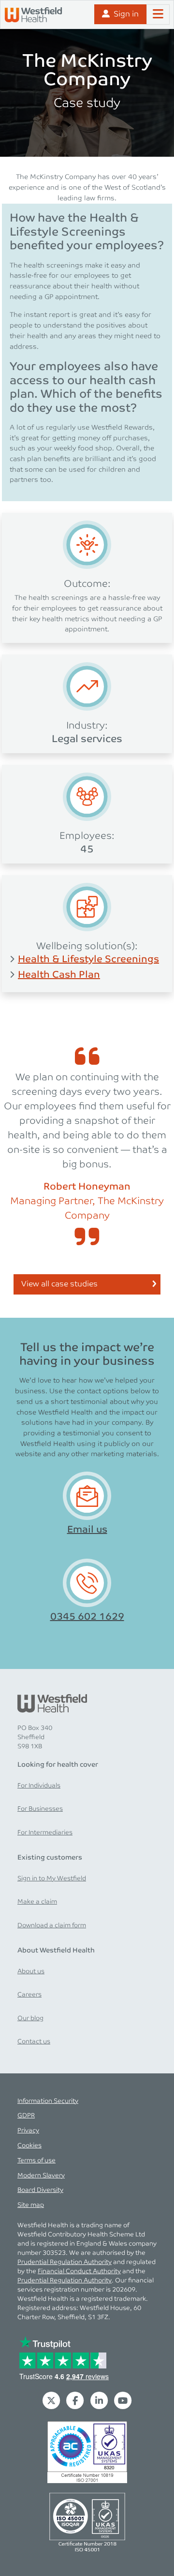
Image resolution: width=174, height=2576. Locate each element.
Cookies (29, 2146)
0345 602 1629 (87, 1617)
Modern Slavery (41, 2176)
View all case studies (59, 1284)
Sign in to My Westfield (52, 1879)
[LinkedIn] (99, 2400)
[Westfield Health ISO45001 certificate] (87, 2522)
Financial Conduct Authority (79, 2271)
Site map (31, 2205)
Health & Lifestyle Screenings (88, 959)
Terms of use (36, 2161)
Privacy (28, 2131)
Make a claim (37, 1902)
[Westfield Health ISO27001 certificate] (87, 2452)
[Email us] (87, 1496)
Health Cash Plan (59, 975)
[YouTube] (123, 2400)
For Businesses (40, 1809)
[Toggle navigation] (158, 15)
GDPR (26, 2116)
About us (31, 1972)
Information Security (48, 2101)
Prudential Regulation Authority (65, 2262)
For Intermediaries (45, 1833)
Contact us (34, 2042)
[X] (51, 2400)
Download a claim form (52, 1926)
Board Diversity (40, 2190)
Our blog (30, 2018)
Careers (29, 1995)
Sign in (126, 14)
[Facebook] (75, 2400)
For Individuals (39, 1786)
